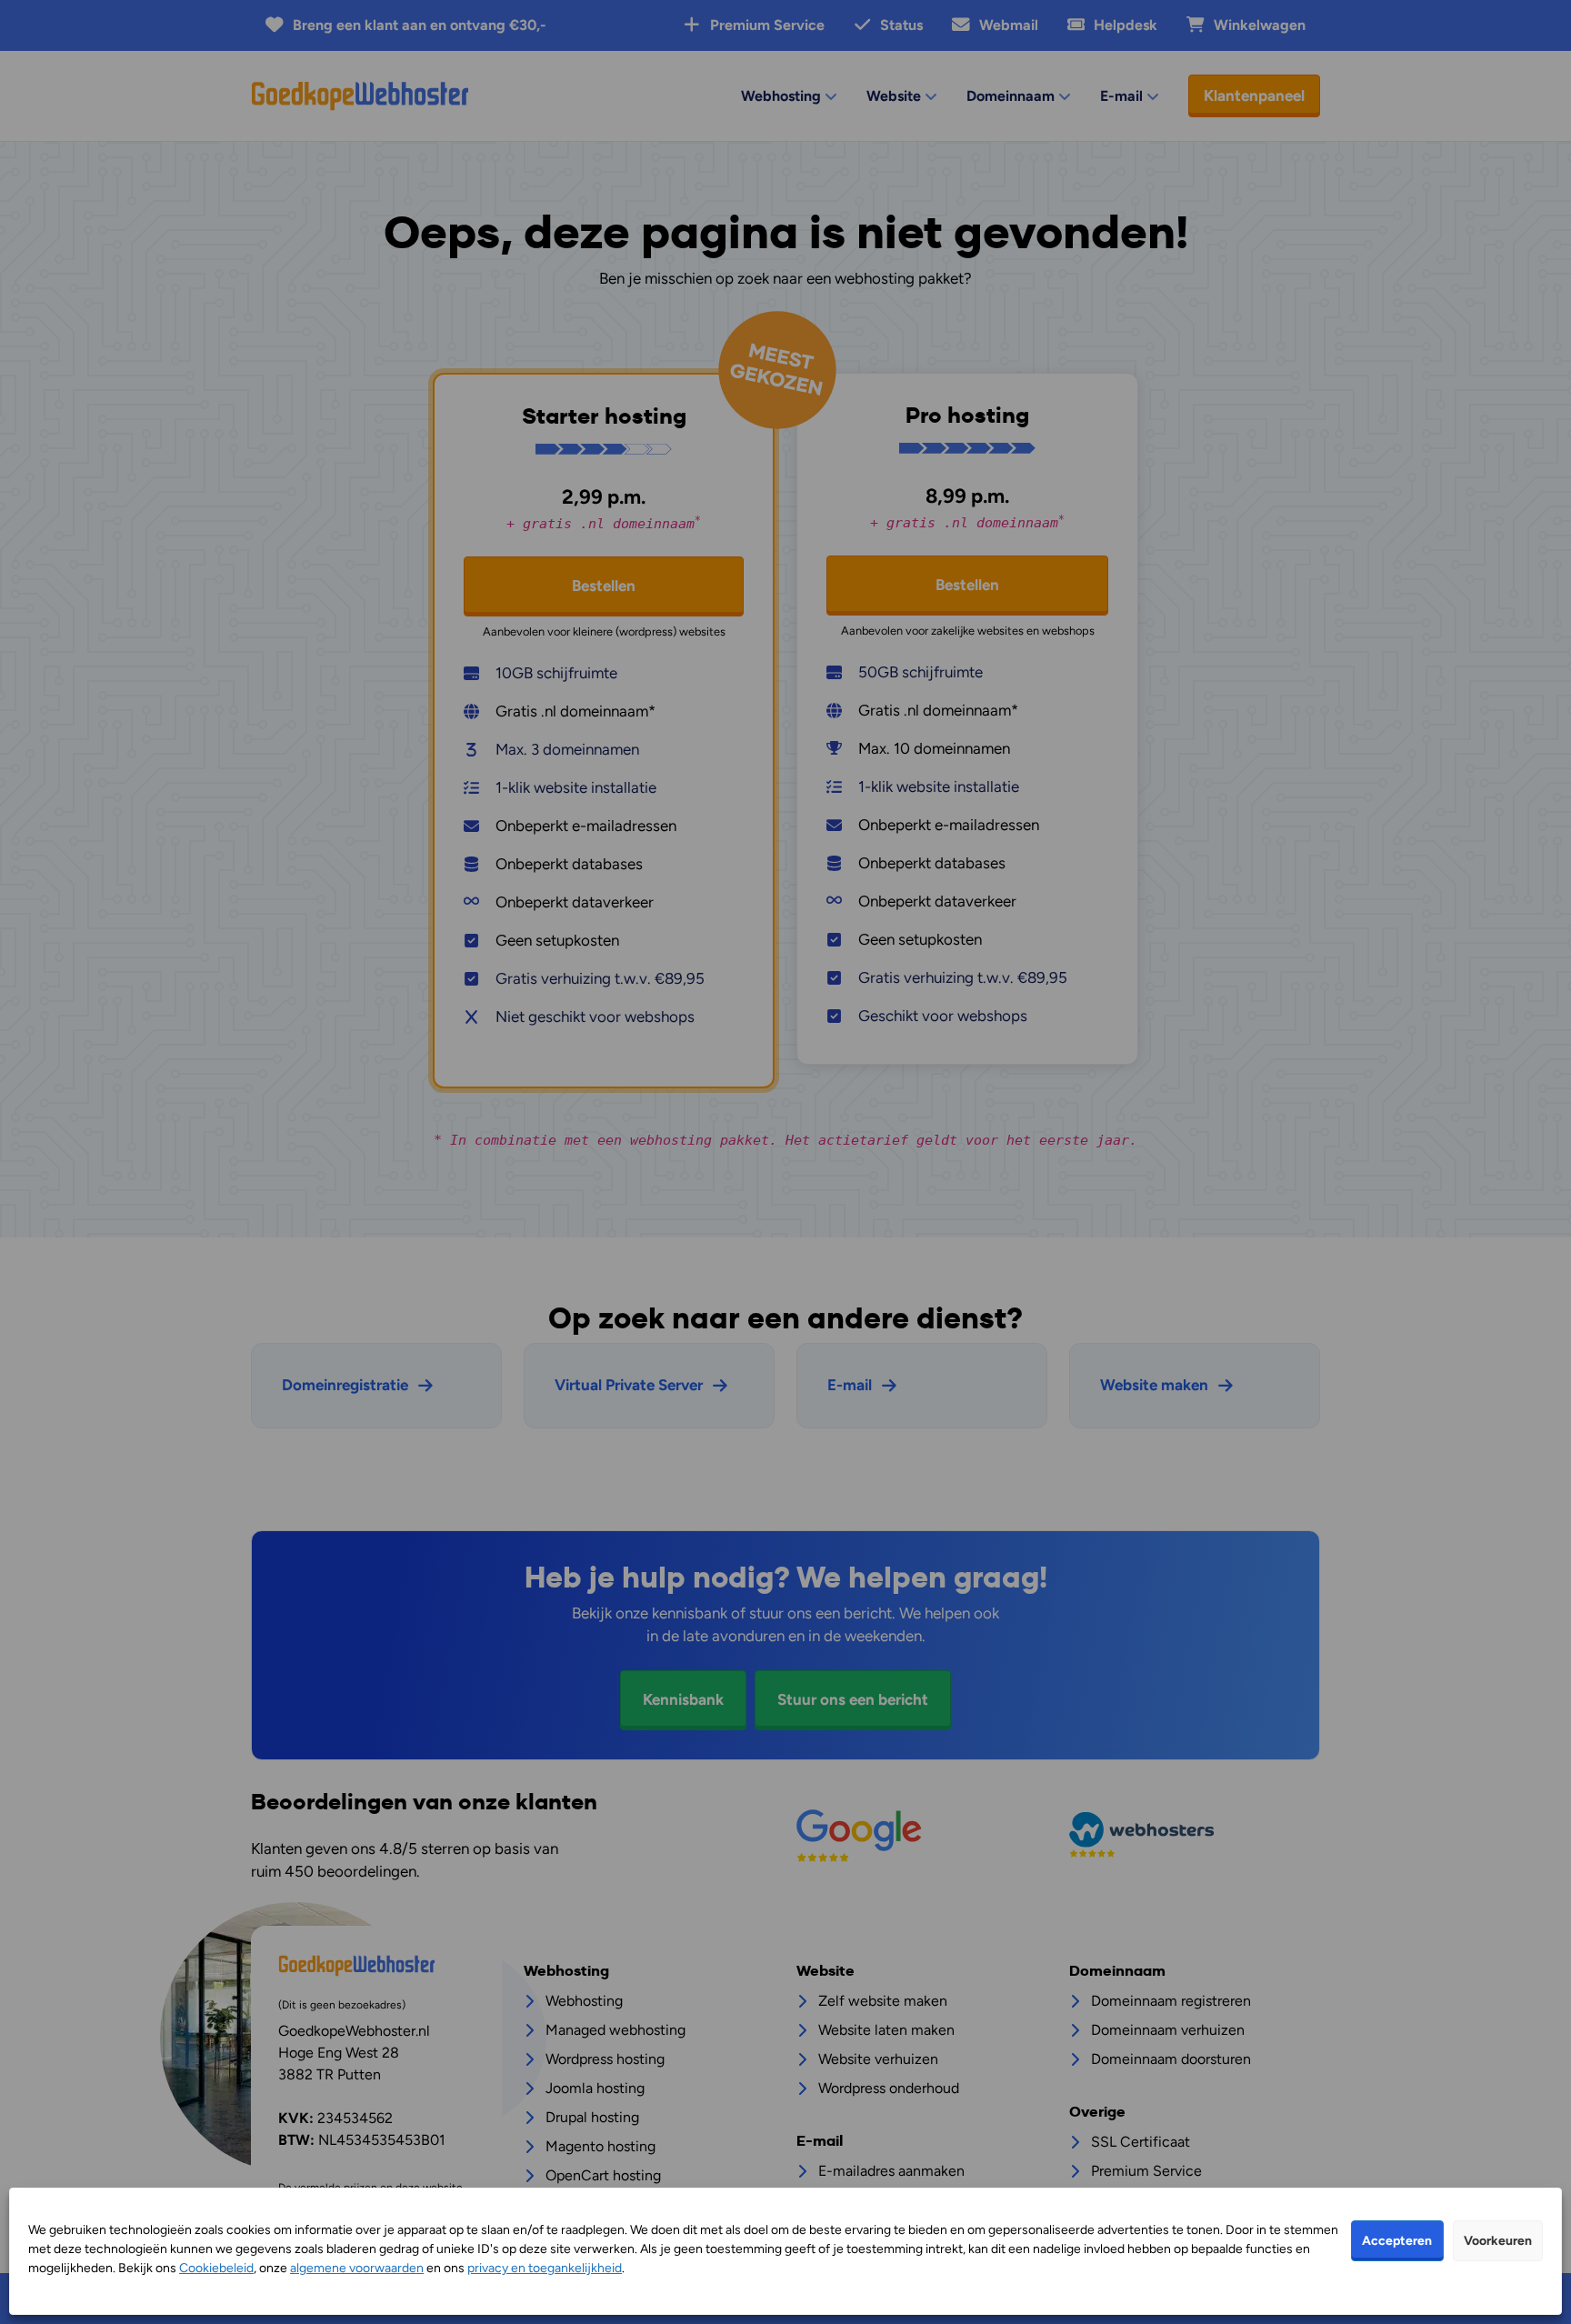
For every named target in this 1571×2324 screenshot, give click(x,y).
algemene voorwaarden (357, 2268)
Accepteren (1397, 2241)
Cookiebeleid (216, 2268)
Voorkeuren (1498, 2241)
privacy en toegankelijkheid (545, 2268)
